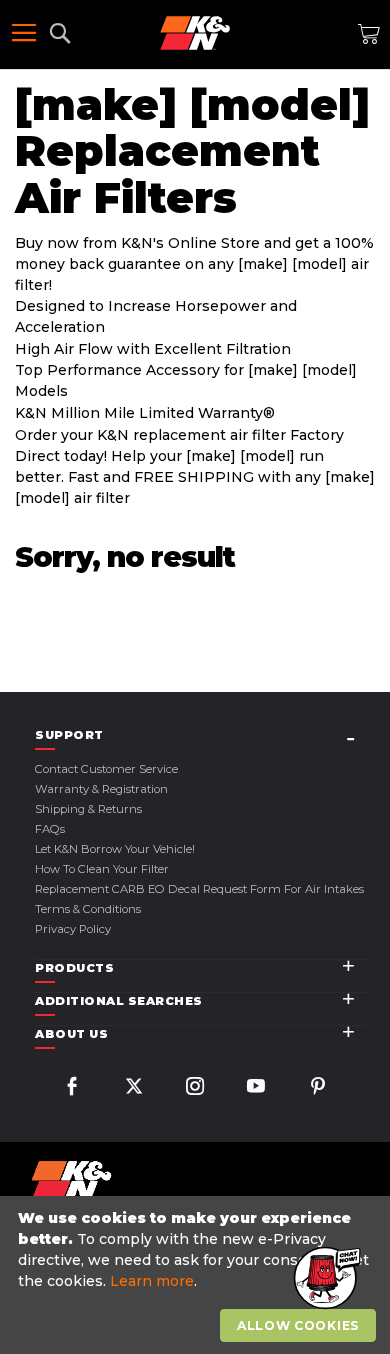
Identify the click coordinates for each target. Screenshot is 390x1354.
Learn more (152, 1281)
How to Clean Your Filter (102, 869)
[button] (325, 1279)
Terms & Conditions (88, 909)
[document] (197, 1275)
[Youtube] (256, 1088)
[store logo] (195, 33)
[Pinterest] (318, 1088)
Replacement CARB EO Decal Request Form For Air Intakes (199, 889)
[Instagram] (195, 1088)
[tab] (202, 735)
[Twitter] (134, 1088)
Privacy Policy (73, 929)
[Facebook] (72, 1088)
